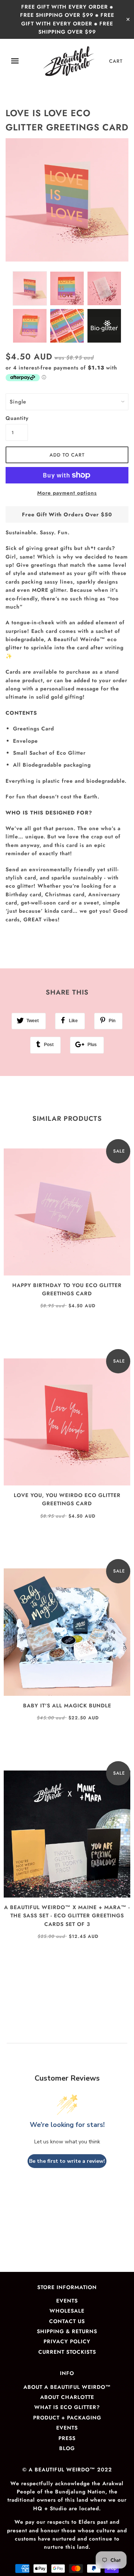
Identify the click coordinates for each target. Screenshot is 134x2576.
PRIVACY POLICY (67, 2341)
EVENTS (67, 2301)
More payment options (67, 493)
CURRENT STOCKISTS (67, 2352)
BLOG (67, 2448)
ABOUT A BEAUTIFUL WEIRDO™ (67, 2387)
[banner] (69, 61)
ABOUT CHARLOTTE (67, 2397)
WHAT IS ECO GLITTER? (67, 2407)
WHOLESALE (67, 2311)
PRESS (67, 2438)
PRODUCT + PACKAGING (67, 2418)
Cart (116, 61)
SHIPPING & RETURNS (67, 2331)
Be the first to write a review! (67, 2161)
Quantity (17, 418)
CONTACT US (67, 2321)
